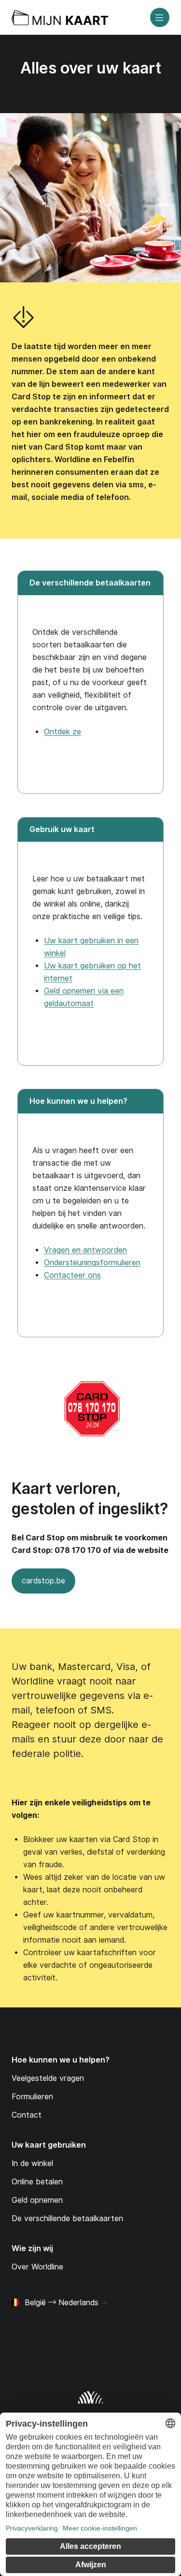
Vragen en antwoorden (85, 1250)
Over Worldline (37, 2267)
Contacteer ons (72, 1275)
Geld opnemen (37, 2200)
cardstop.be (38, 1585)
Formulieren (32, 2097)
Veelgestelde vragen (48, 2078)
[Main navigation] (160, 17)
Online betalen (37, 2182)
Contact (27, 2115)
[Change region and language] (104, 2303)
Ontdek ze (63, 732)
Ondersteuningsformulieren (92, 1263)
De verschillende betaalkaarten (67, 2218)
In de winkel (32, 2163)
